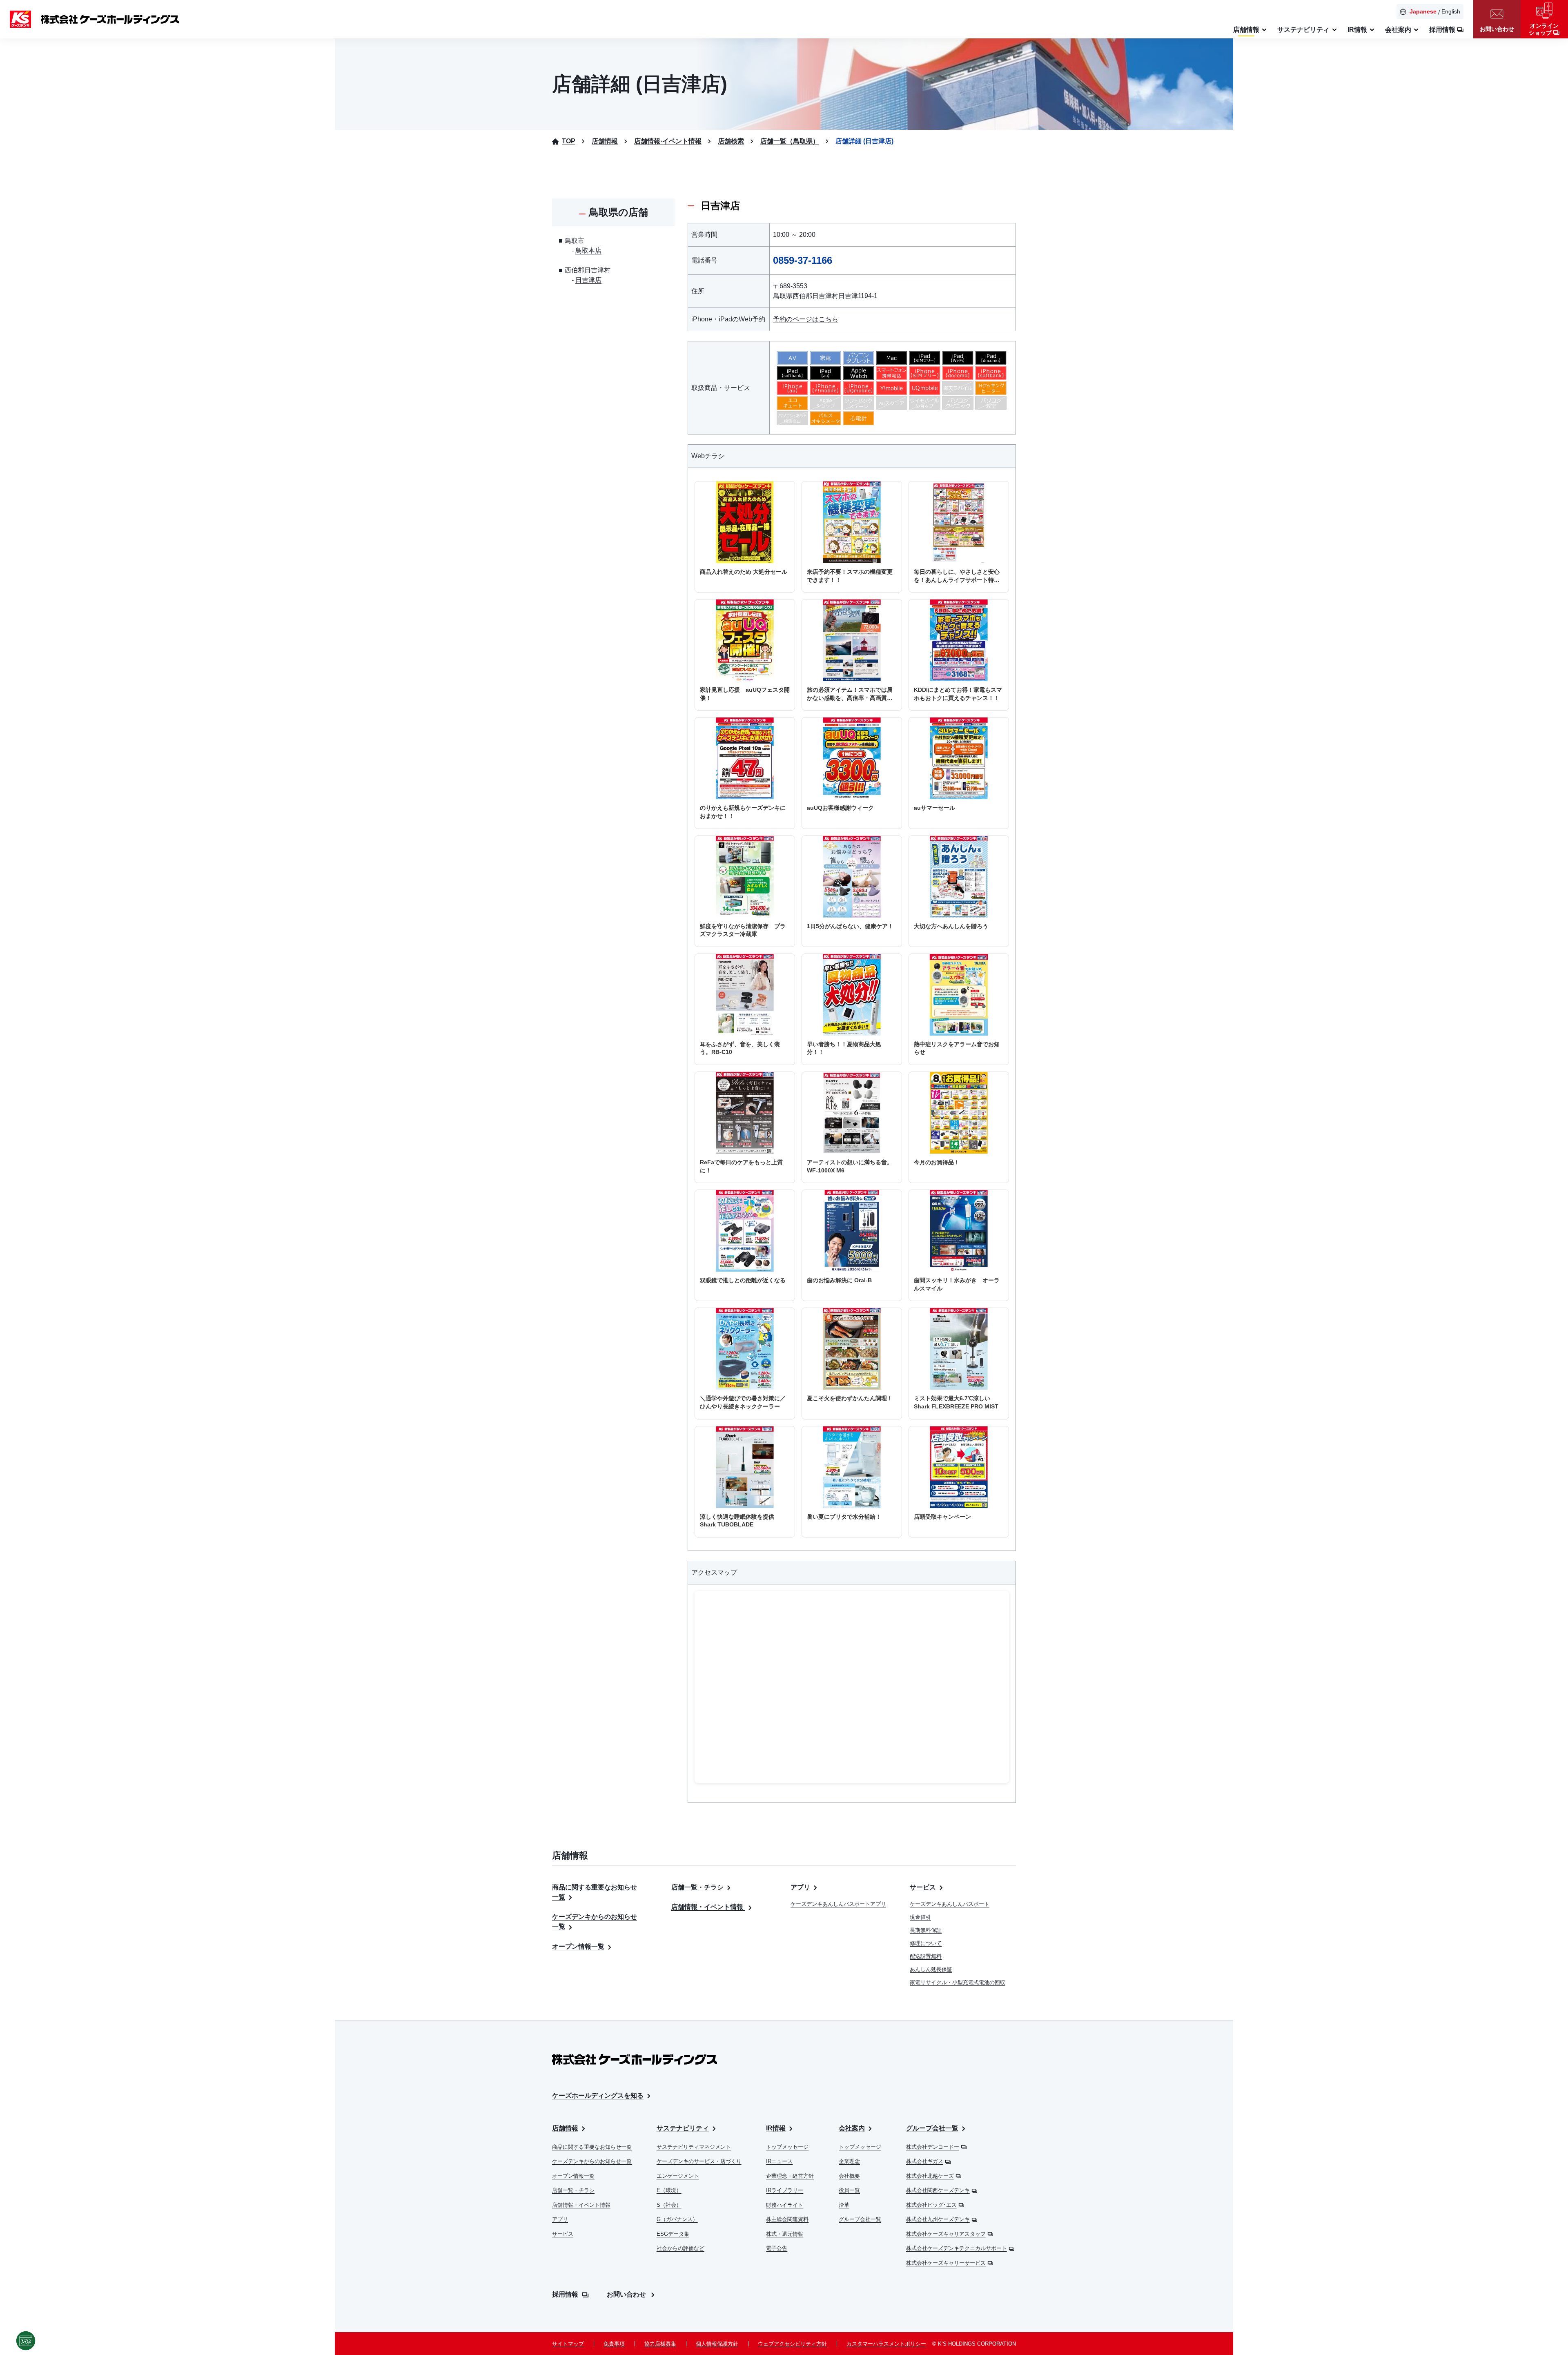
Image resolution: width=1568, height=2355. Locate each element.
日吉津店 (588, 280)
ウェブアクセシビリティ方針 (792, 2344)
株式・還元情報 (785, 2234)
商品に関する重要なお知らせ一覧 (592, 2147)
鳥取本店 (588, 251)
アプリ (800, 1887)
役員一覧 (849, 2190)
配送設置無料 (926, 1956)
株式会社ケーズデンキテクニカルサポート (957, 2248)
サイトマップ (568, 2344)
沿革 (844, 2205)
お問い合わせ (626, 2294)
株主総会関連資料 (787, 2219)
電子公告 (777, 2248)
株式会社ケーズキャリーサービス (946, 2263)
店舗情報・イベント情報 (708, 1907)
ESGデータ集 (673, 2234)
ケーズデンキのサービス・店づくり (699, 2161)
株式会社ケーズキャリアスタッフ (946, 2234)
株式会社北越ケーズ (930, 2176)
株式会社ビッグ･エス (931, 2205)
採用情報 (565, 2294)
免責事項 (614, 2344)
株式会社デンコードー (933, 2147)
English (1451, 11)
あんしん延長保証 (931, 1969)
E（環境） (669, 2190)
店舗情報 (565, 2128)
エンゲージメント (678, 2176)
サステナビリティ (683, 2128)
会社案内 (852, 2128)
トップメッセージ (787, 2147)
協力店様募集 (660, 2344)
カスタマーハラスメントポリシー (886, 2344)
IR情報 (776, 2128)
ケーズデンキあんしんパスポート (950, 1904)
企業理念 (849, 2161)
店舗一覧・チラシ (697, 1887)
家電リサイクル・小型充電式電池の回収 (958, 1982)
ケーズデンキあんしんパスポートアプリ (838, 1904)
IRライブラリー (785, 2190)
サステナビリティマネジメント (694, 2147)
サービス (923, 1887)
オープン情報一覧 (578, 1946)
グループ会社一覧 (860, 2219)
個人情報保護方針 (717, 2344)
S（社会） (669, 2205)
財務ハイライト (785, 2205)
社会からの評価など (680, 2248)
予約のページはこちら (806, 319)
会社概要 (849, 2176)
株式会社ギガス (925, 2161)
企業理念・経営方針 (790, 2176)
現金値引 (920, 1917)
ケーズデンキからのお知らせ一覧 (592, 2161)
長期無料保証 (926, 1930)
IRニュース (779, 2161)
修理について (926, 1943)
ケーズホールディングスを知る (598, 2095)
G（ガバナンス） (677, 2219)
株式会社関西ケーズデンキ (938, 2190)
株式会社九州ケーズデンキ (938, 2219)
